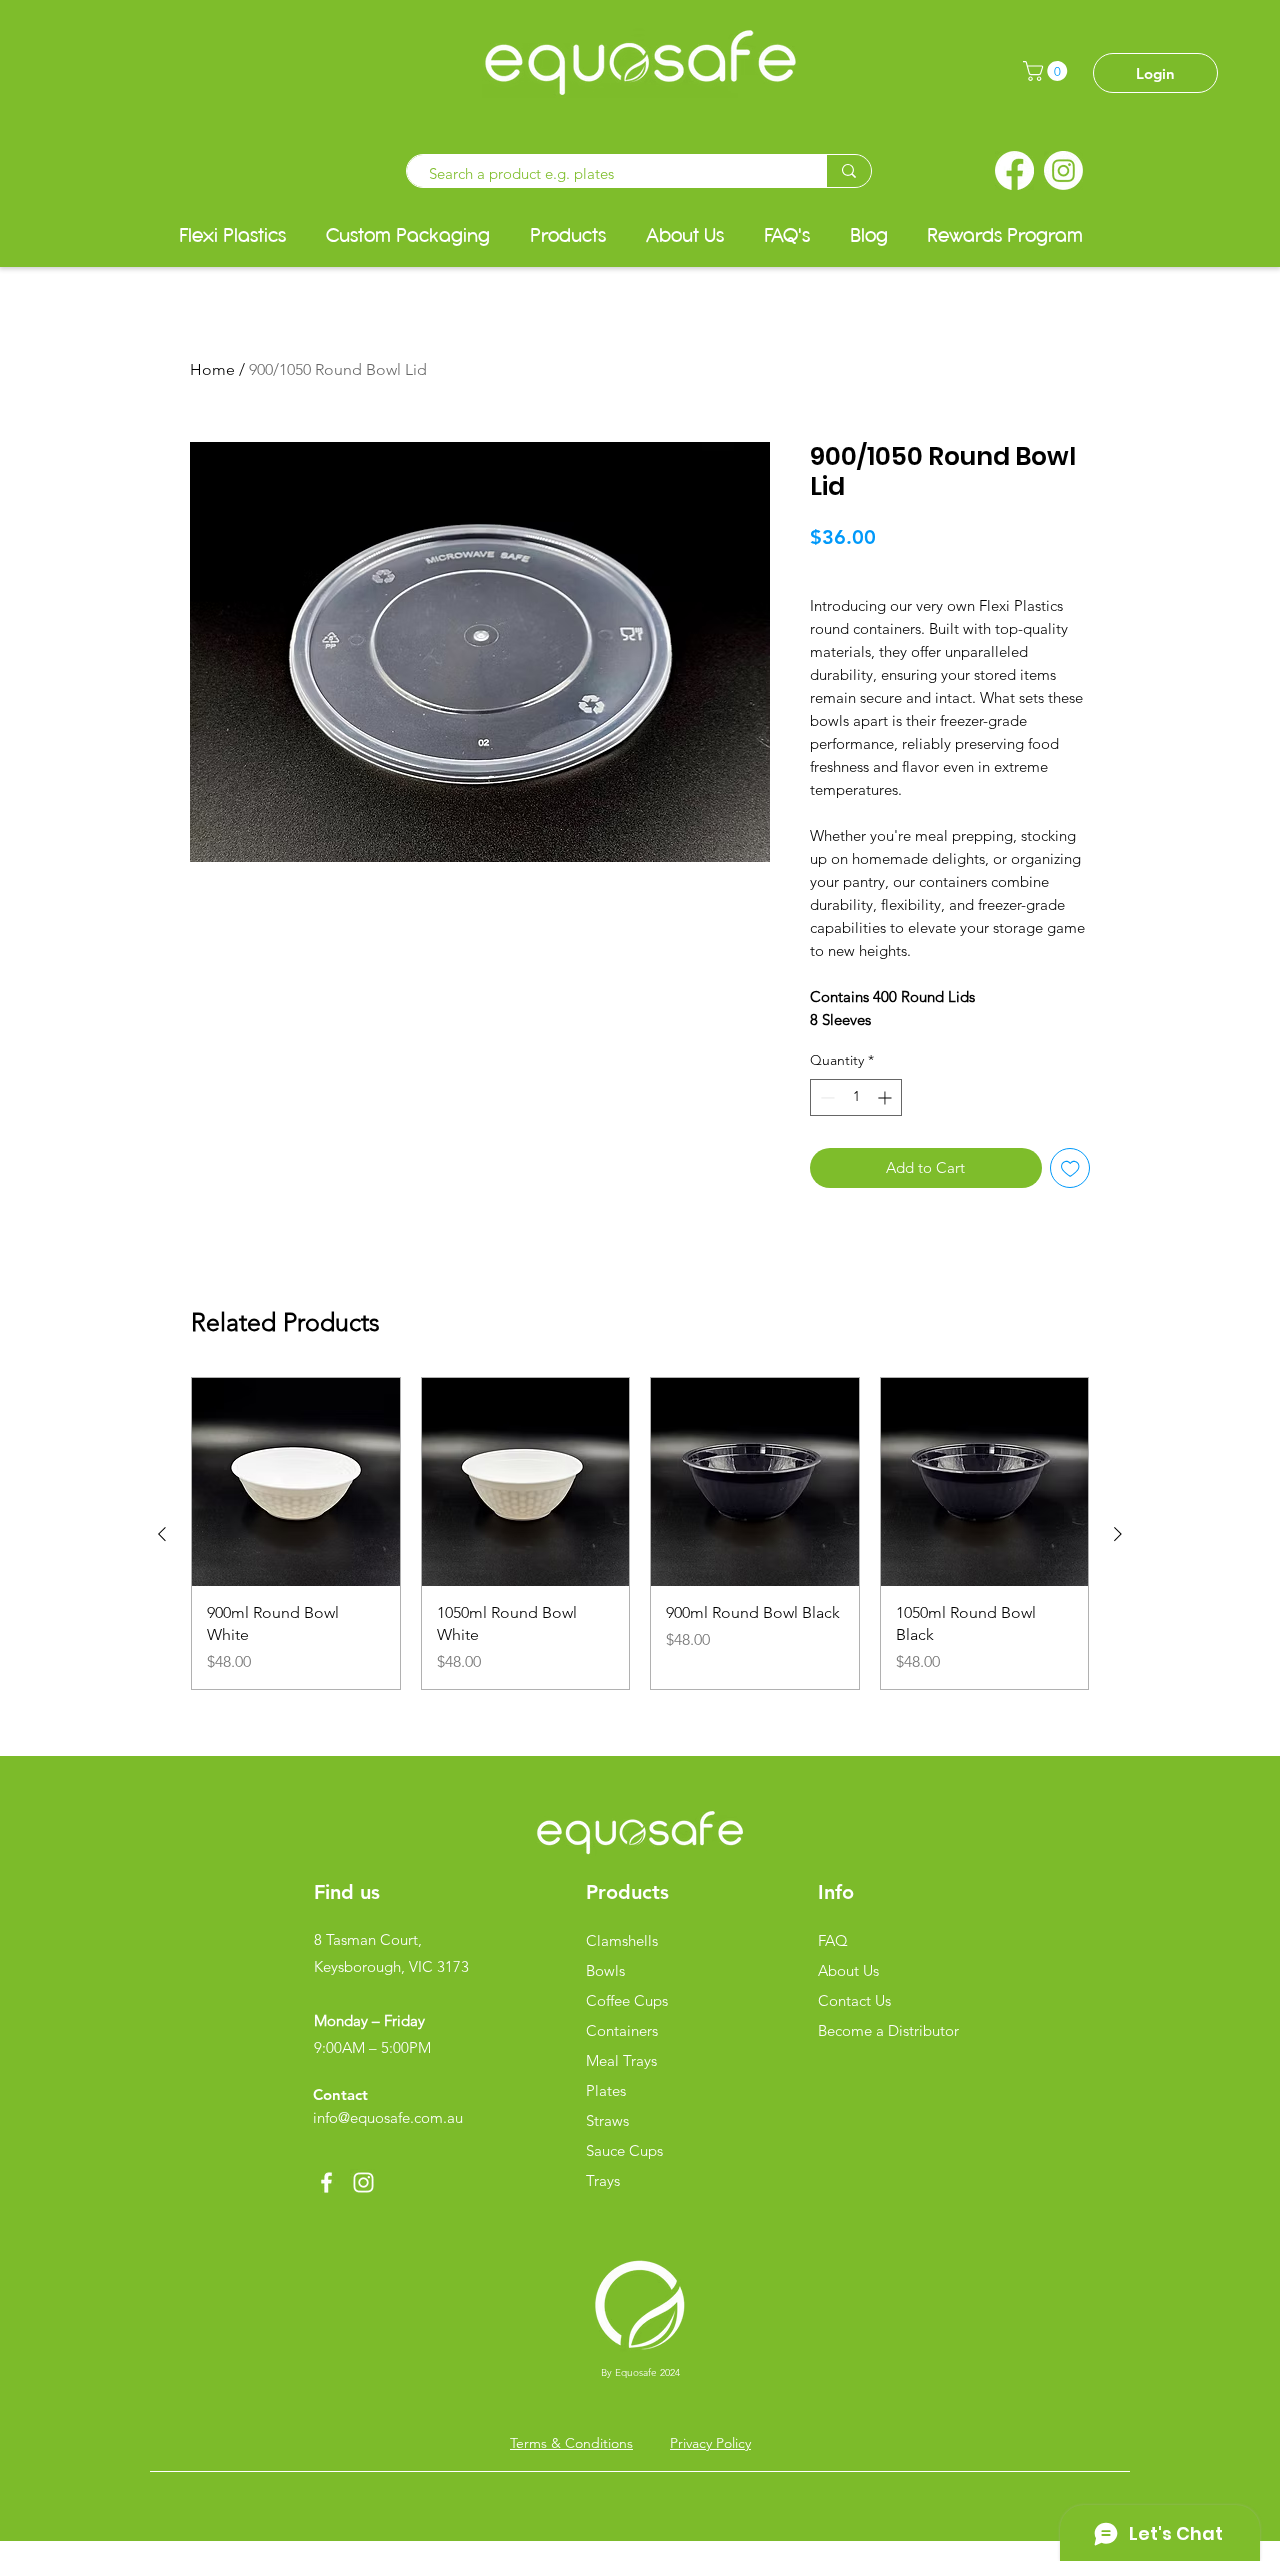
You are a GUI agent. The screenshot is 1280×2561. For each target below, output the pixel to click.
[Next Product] (1118, 1534)
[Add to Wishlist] (1070, 1168)
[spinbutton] (856, 1097)
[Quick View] (296, 1482)
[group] (640, 1533)
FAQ (833, 1940)
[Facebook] (1014, 170)
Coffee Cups (627, 2000)
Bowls (605, 1970)
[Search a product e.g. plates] (848, 171)
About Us (848, 1970)
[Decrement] (825, 1097)
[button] (1047, 71)
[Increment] (886, 1097)
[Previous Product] (162, 1534)
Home (212, 369)
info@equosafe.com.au (388, 2117)
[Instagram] (1063, 170)
